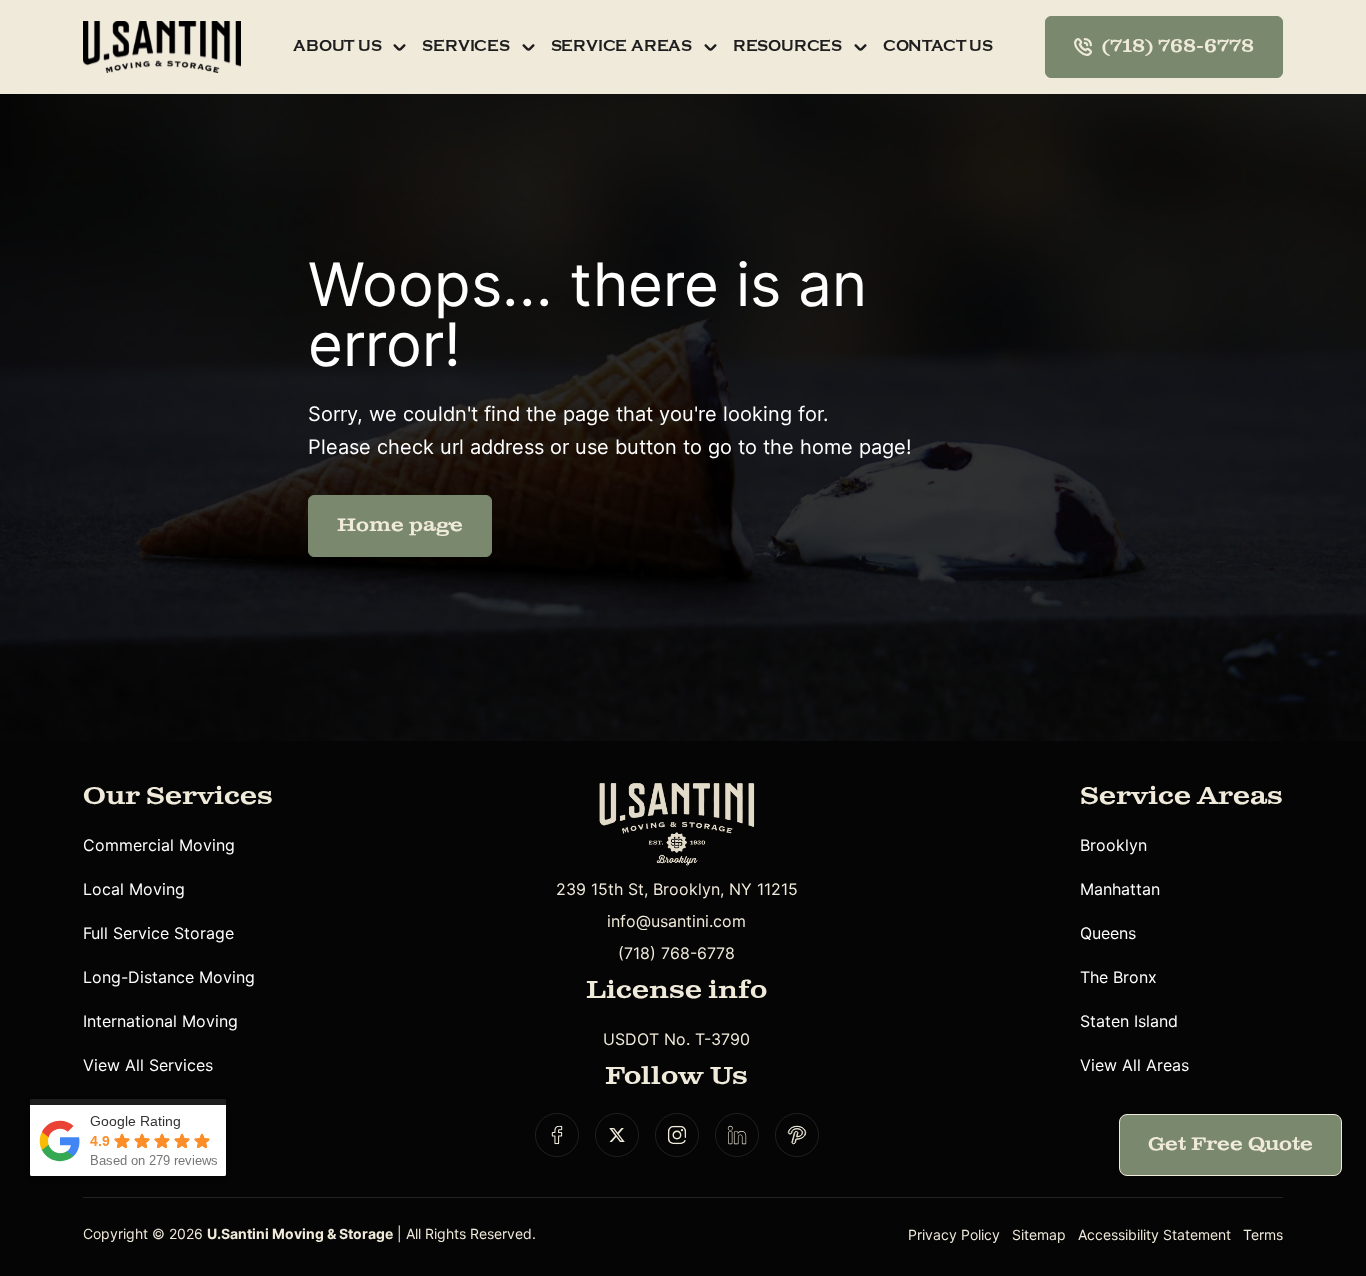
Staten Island (1129, 1021)
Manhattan (1120, 889)
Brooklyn (1113, 845)
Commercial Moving (159, 845)
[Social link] (557, 1135)
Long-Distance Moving (169, 977)
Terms (1263, 1234)
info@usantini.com (676, 921)
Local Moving (134, 889)
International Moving (160, 1021)
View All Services (148, 1065)
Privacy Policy (954, 1234)
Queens (1108, 933)
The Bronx (1118, 977)
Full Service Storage (158, 933)
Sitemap (1039, 1234)
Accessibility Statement (1154, 1234)
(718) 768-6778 (676, 953)
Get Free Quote (1230, 1144)
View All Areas (1134, 1065)
